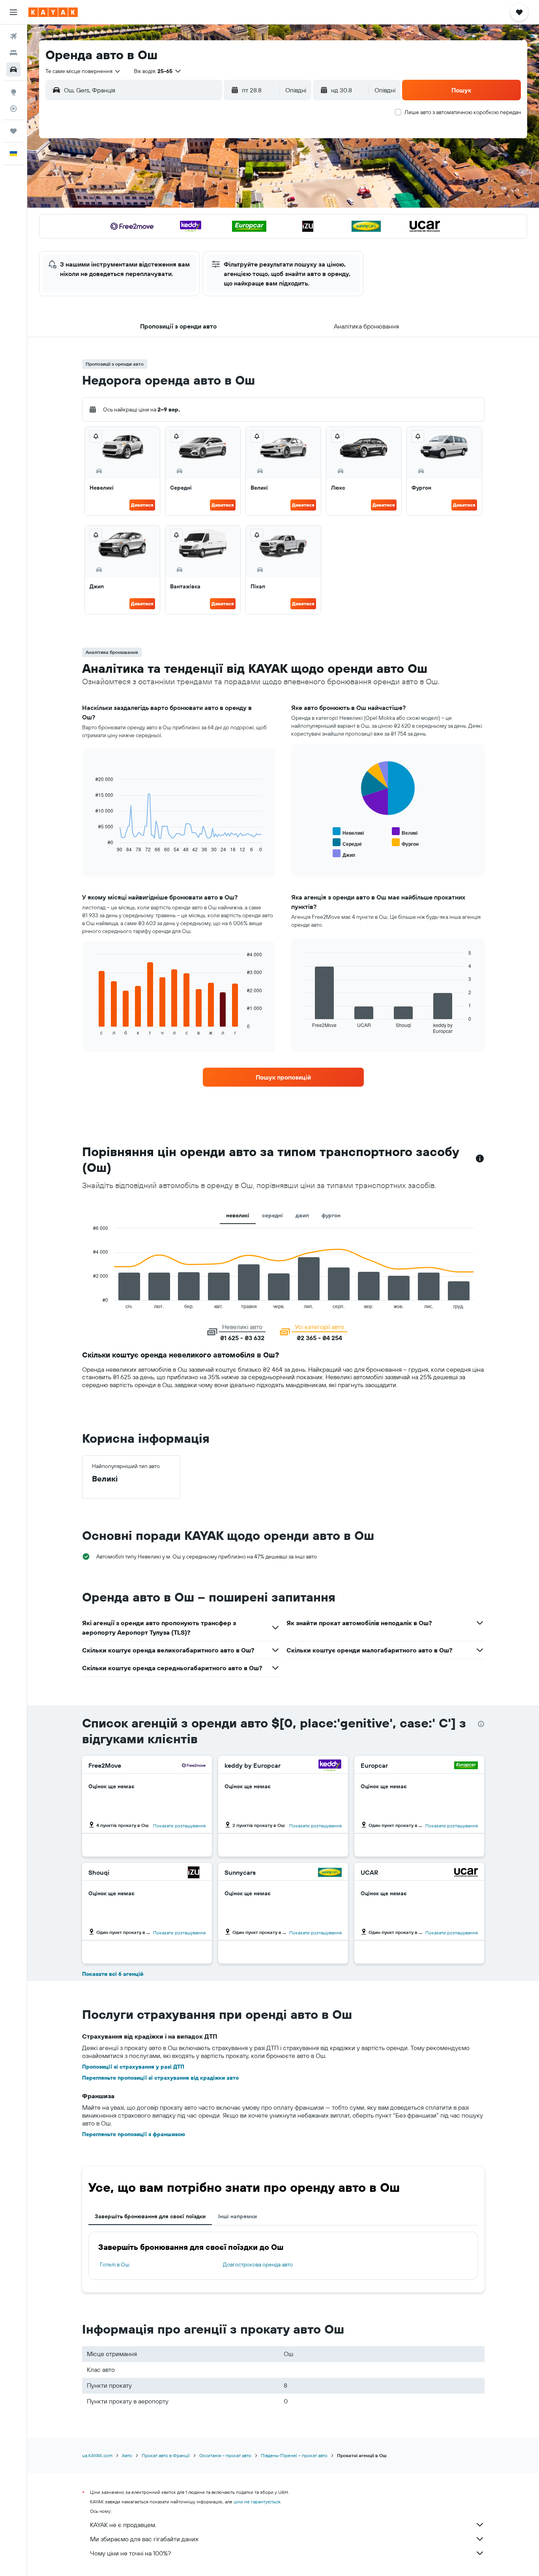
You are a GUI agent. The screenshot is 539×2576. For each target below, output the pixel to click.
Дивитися (142, 505)
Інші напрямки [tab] (238, 2216)
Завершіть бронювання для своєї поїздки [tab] (150, 2216)
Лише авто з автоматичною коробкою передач (463, 112)
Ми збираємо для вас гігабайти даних (144, 2539)
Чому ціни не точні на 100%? (130, 2553)
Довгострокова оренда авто (258, 2264)
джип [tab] (302, 1215)
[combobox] (83, 71)
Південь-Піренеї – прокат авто (294, 2455)
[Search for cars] (13, 69)
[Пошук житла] (13, 53)
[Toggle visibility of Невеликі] (348, 832)
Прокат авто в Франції (166, 2455)
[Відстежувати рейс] (13, 109)
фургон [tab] (331, 1215)
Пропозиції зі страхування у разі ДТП (133, 2067)
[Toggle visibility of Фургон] (405, 843)
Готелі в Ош (115, 2264)
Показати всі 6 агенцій (113, 1974)
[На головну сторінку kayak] (53, 12)
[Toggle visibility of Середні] (347, 843)
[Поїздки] (13, 131)
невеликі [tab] (238, 1215)
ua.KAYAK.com (97, 2455)
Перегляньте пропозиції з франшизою (134, 2134)
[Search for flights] (13, 36)
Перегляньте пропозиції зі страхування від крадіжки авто (160, 2078)
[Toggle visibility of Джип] (344, 854)
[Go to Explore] (13, 92)
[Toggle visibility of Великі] (405, 832)
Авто (127, 2455)
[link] (283, 1077)
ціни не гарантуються (257, 2502)
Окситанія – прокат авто (225, 2455)
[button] (13, 12)
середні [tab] (272, 1215)
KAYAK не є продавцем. (123, 2525)
